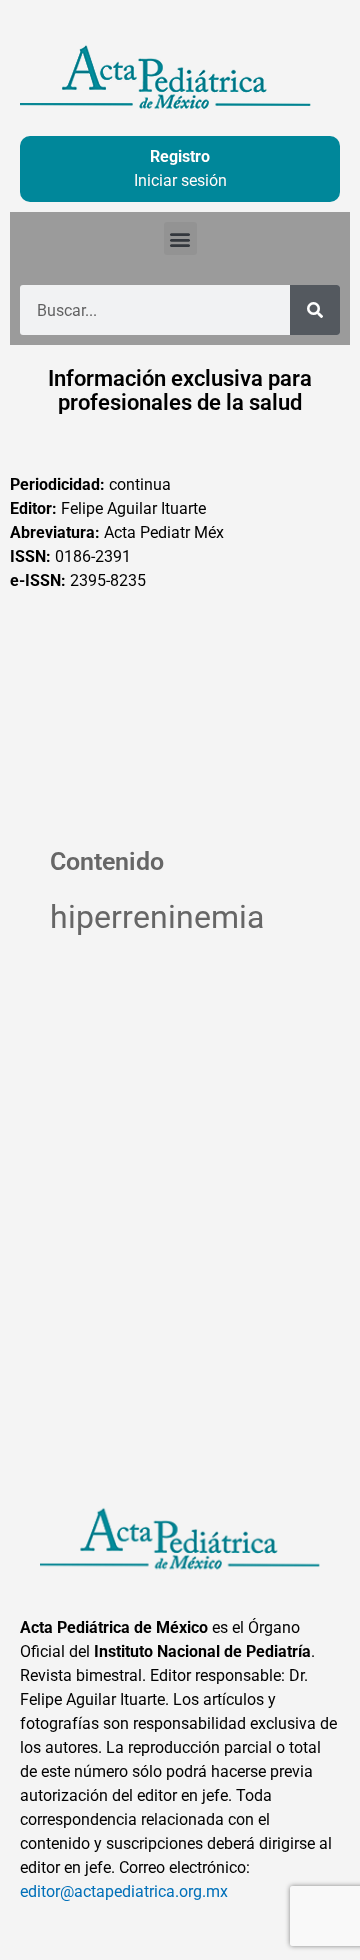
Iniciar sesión (180, 180)
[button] (180, 238)
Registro (180, 156)
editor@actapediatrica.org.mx (124, 1891)
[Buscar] (315, 310)
